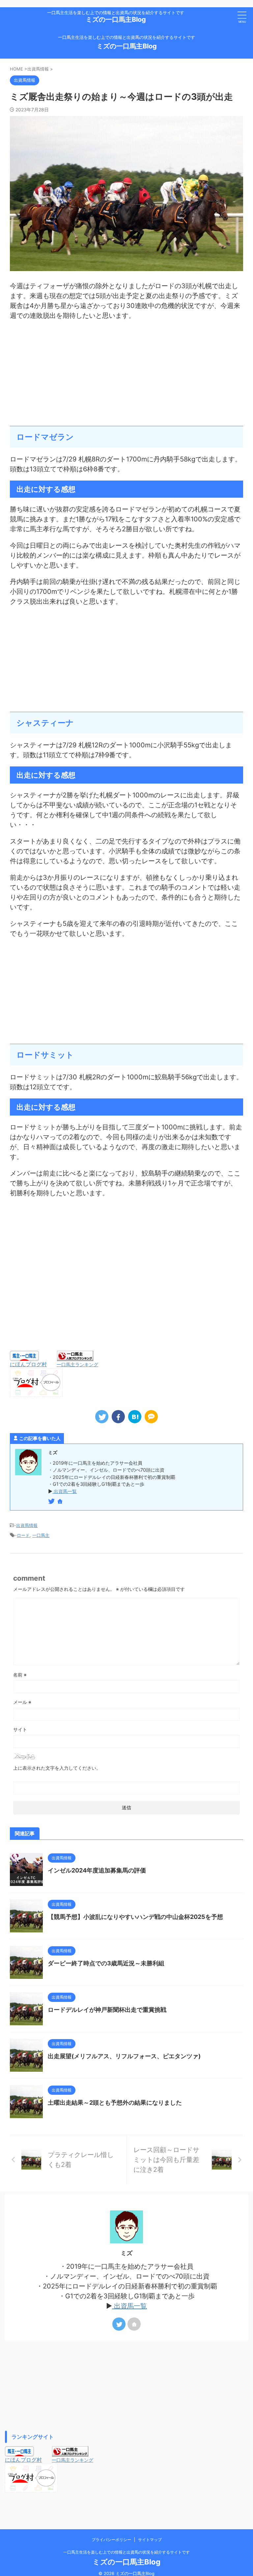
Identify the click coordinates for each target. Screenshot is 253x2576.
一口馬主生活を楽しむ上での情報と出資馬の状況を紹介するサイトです (126, 2552)
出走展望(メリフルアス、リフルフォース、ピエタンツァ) (124, 2056)
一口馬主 (41, 1535)
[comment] (151, 1417)
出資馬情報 (27, 1525)
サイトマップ (150, 2540)
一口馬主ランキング (77, 1364)
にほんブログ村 (28, 1364)
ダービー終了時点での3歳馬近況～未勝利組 (106, 1963)
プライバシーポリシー (111, 2540)
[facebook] (118, 1417)
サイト (20, 1729)
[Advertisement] (126, 373)
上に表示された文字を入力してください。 (57, 1768)
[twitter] (102, 1417)
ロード (23, 1535)
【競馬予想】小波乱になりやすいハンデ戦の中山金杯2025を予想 (135, 1917)
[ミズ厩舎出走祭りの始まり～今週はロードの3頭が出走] (135, 1417)
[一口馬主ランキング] (75, 1358)
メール (22, 1702)
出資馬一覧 (65, 1491)
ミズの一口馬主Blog (116, 19)
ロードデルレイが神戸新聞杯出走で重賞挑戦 (107, 2010)
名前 (20, 1675)
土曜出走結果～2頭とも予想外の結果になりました (115, 2103)
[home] (61, 1502)
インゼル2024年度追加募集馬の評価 (97, 1870)
